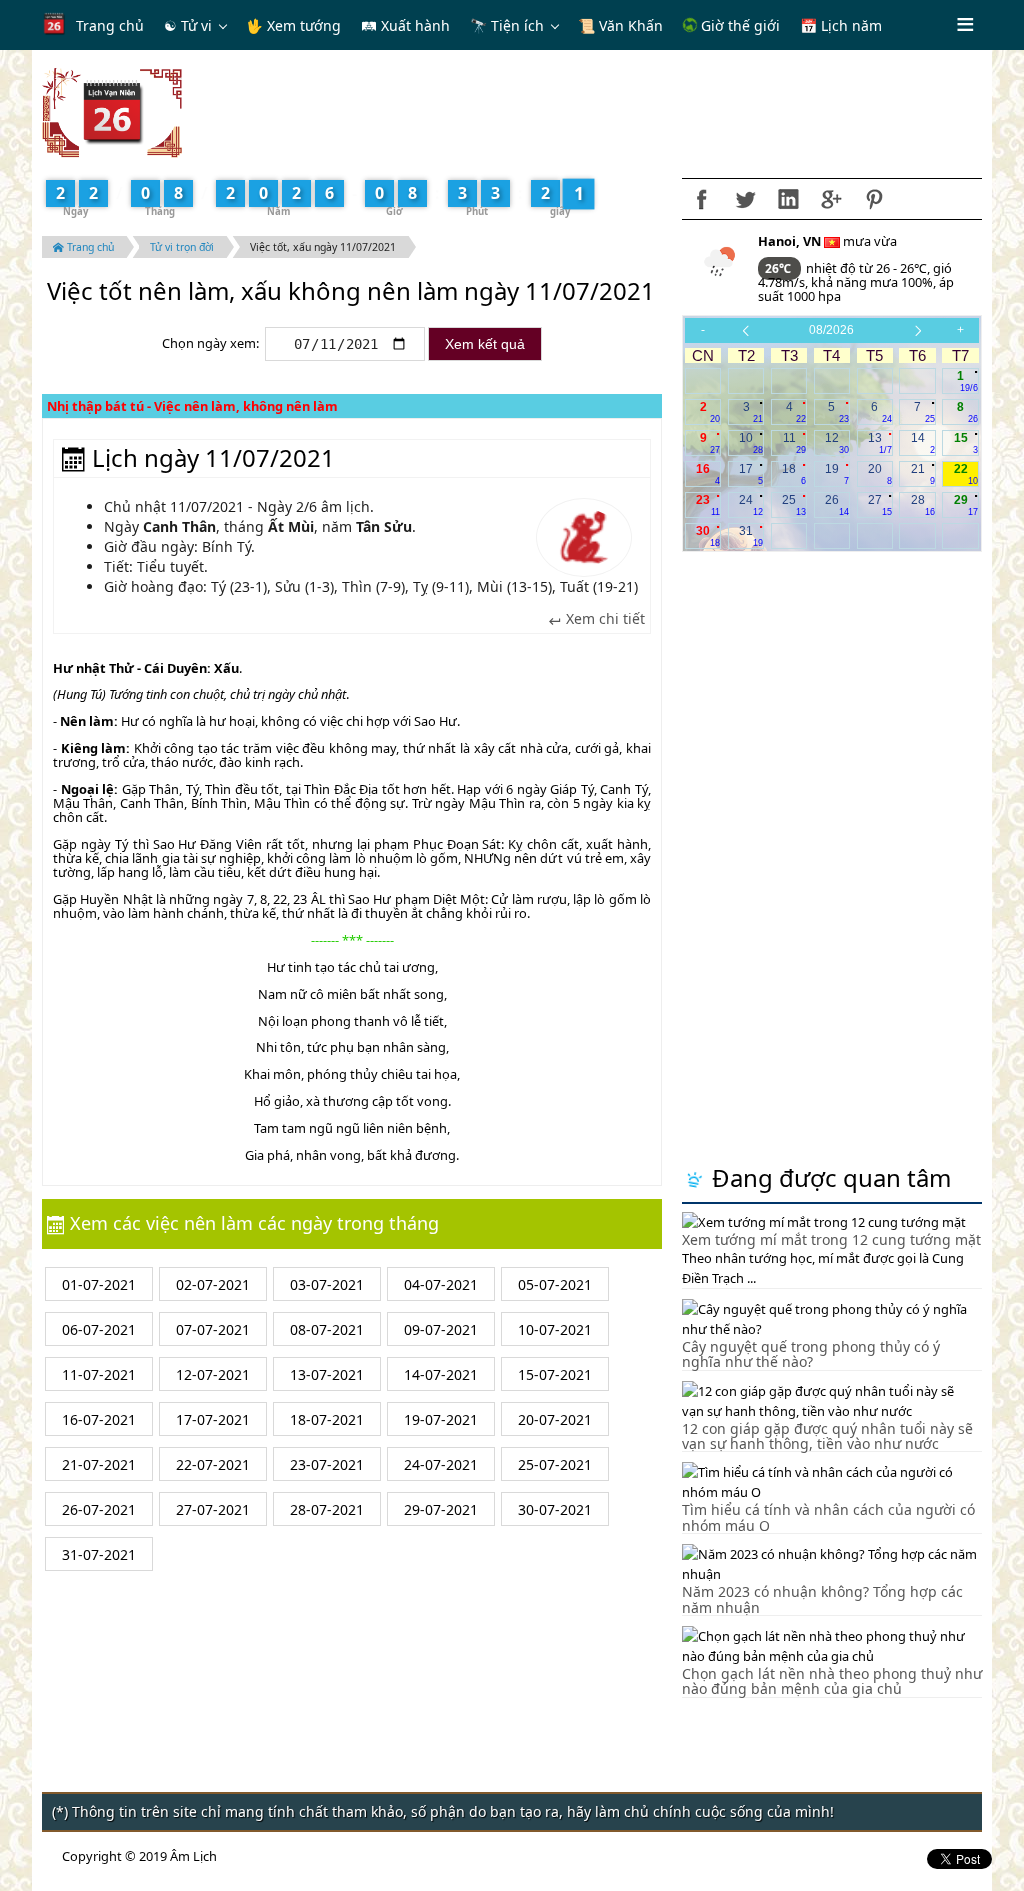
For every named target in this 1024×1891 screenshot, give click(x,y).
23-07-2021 (327, 1464)
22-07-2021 (213, 1464)
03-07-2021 (327, 1284)
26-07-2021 (99, 1509)
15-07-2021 (555, 1374)
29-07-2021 (441, 1509)
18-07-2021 (327, 1419)
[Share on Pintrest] (874, 199)
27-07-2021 (213, 1509)
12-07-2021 (213, 1374)
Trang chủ (110, 25)
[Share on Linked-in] (788, 199)
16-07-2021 (99, 1419)
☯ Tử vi (188, 25)
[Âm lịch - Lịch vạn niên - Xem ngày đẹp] (112, 111)
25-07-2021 (555, 1464)
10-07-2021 (555, 1329)
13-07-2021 (327, 1374)
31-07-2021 (99, 1554)
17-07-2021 (213, 1419)
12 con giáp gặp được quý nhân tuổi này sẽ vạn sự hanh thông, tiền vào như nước (827, 1436)
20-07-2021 (555, 1419)
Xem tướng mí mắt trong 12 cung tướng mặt (831, 1239)
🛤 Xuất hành (405, 25)
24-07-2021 (441, 1464)
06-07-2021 (99, 1329)
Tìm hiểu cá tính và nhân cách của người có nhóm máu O (828, 1517)
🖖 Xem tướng (293, 25)
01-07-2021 (99, 1284)
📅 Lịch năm (841, 25)
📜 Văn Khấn (620, 25)
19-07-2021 (441, 1419)
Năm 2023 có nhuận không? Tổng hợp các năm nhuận (822, 1599)
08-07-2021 (327, 1329)
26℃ (779, 268)
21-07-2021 (99, 1464)
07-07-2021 (213, 1329)
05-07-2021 (555, 1284)
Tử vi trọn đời (182, 247)
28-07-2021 (327, 1509)
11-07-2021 (99, 1374)
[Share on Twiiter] (745, 199)
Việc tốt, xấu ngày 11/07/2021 (323, 247)
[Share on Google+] (831, 199)
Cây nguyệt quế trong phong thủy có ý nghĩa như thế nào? (811, 1354)
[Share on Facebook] (702, 199)
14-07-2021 (441, 1374)
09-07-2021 (441, 1329)
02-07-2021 (213, 1284)
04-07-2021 (441, 1284)
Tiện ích (517, 25)
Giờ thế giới (738, 25)
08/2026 (831, 330)
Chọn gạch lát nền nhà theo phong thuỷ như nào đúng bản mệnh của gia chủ (832, 1681)
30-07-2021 (555, 1509)
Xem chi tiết (603, 619)
